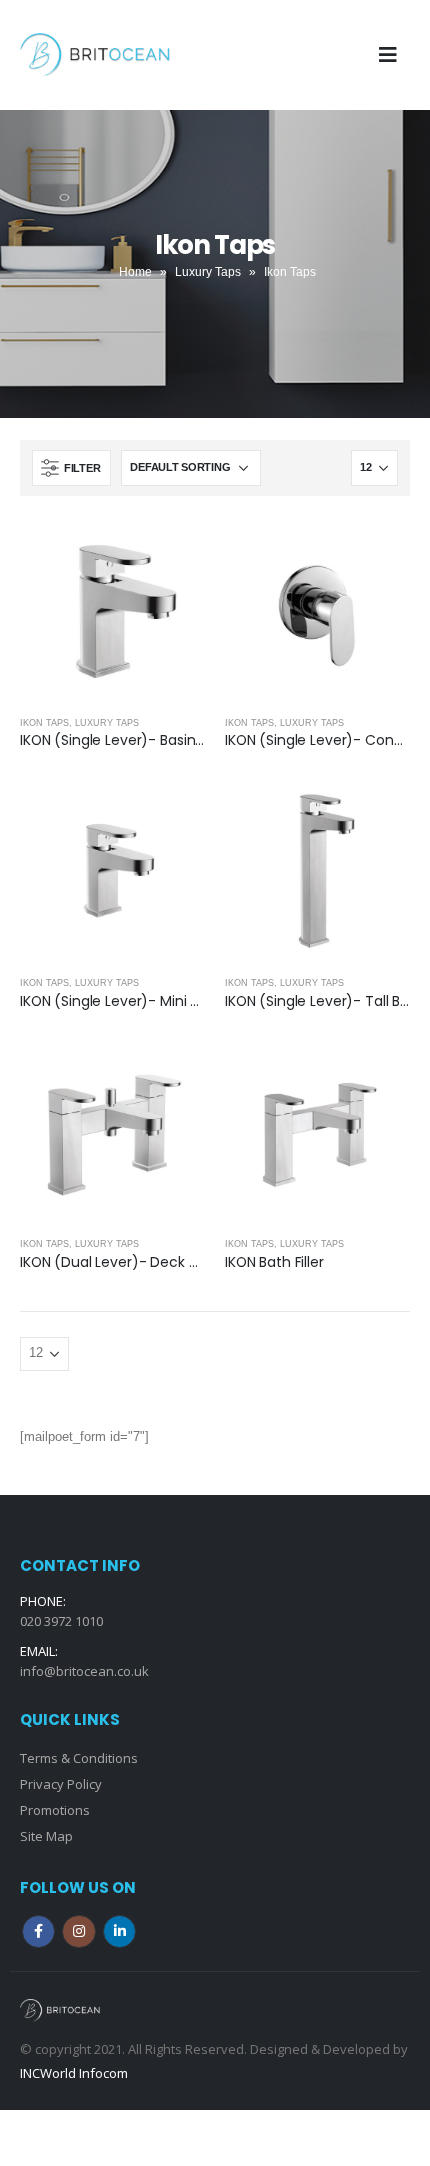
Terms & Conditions (79, 1758)
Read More (172, 549)
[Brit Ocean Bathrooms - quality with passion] (95, 54)
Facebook (38, 1931)
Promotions (55, 1810)
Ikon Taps (44, 723)
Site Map (46, 1836)
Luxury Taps (208, 272)
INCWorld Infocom (74, 2073)
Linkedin (119, 1931)
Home (135, 272)
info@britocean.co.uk (84, 1671)
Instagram (78, 1931)
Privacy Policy (61, 1784)
